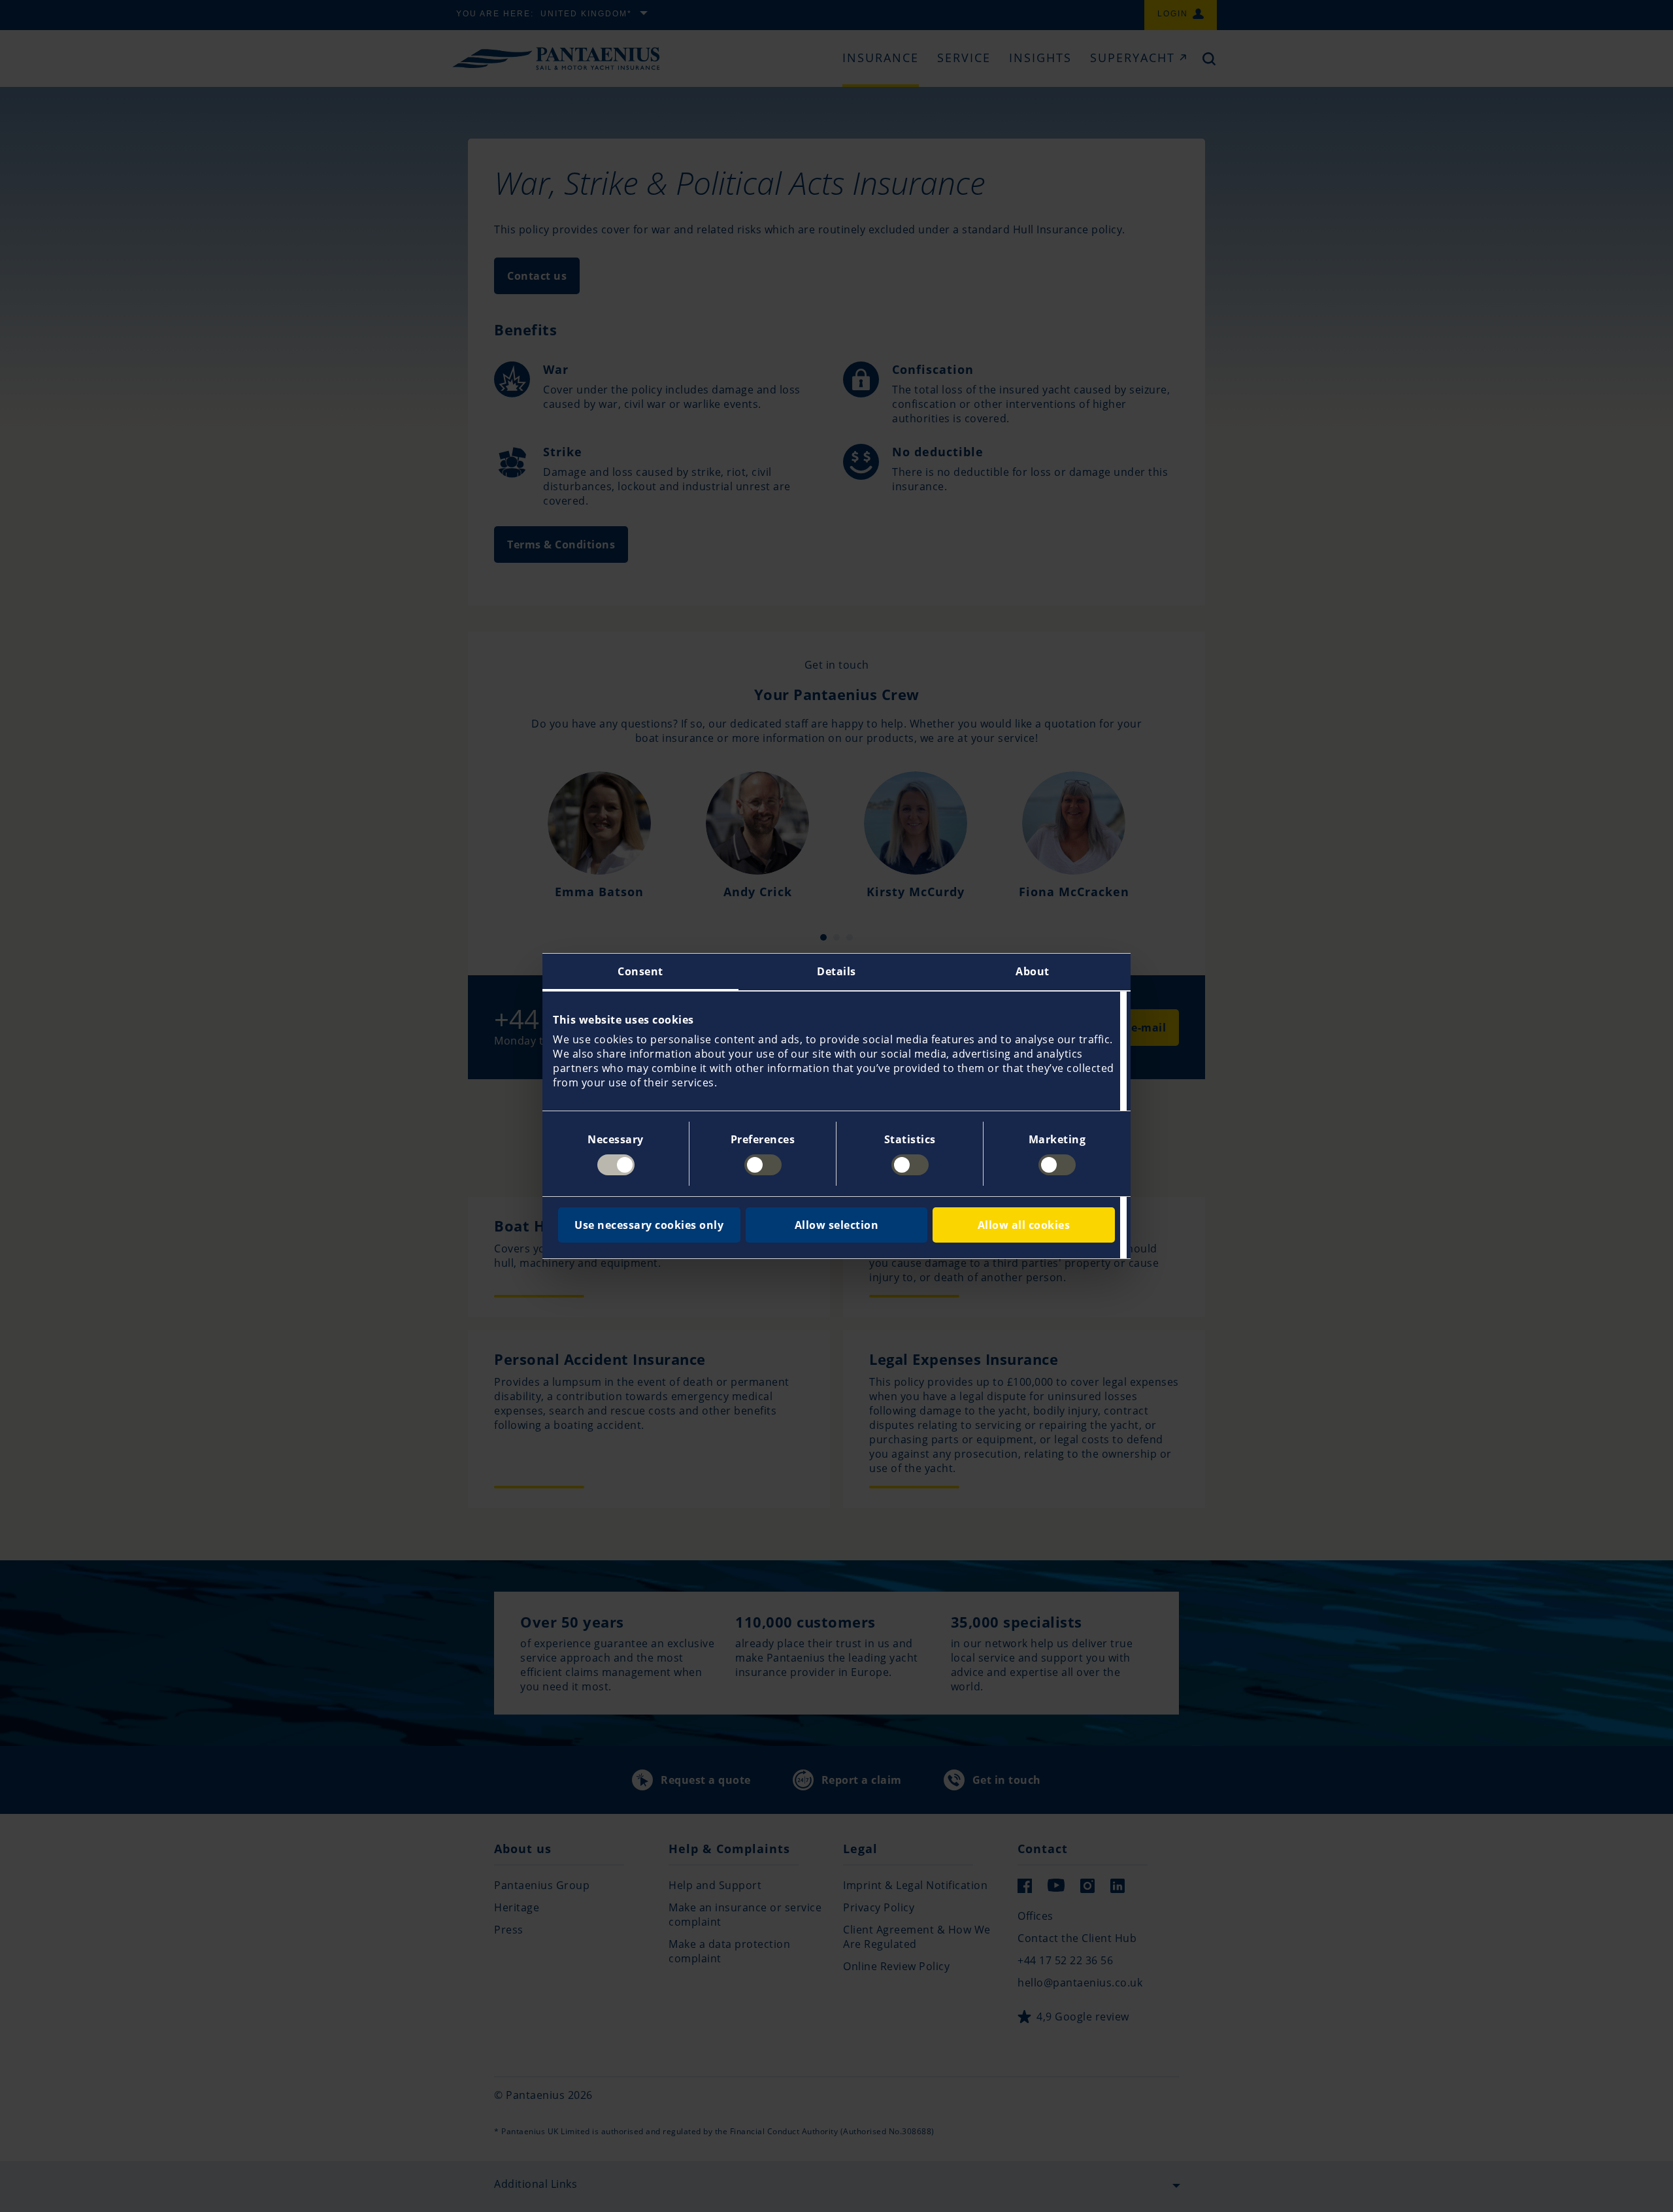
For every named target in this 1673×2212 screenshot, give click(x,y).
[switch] (763, 1165)
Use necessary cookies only (649, 1225)
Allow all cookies (1024, 1225)
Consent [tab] (640, 971)
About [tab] (1033, 971)
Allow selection (837, 1225)
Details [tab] (836, 971)
